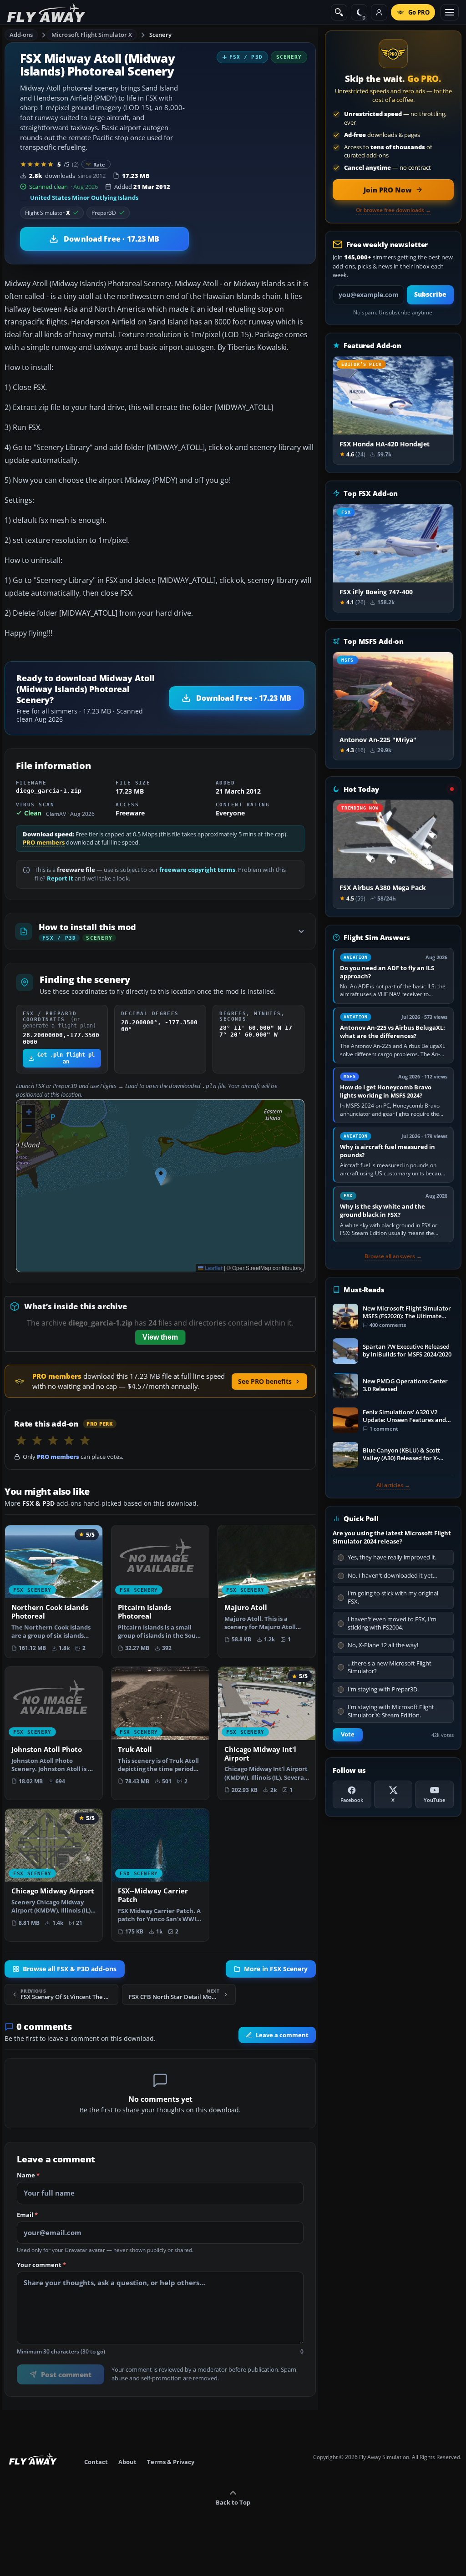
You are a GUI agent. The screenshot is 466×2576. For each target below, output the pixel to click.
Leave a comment (282, 2035)
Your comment (41, 2265)
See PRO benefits (265, 1381)
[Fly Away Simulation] (46, 13)
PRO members (44, 843)
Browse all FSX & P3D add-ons (70, 1969)
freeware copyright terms (197, 870)
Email (27, 2215)
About (127, 2462)
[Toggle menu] (450, 12)
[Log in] (379, 12)
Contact (96, 2462)
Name (28, 2175)
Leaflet (213, 1268)
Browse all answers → (393, 1256)
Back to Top (233, 2502)
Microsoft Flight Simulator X (92, 35)
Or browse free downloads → (393, 210)
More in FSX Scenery (276, 1969)
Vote (348, 1734)
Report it (60, 878)
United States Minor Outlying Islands (84, 197)
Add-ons (21, 35)
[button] (161, 1177)
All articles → (393, 1485)
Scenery (160, 35)
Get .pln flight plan (66, 1058)
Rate (99, 164)
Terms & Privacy (171, 2462)
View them (160, 1337)
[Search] (339, 12)
